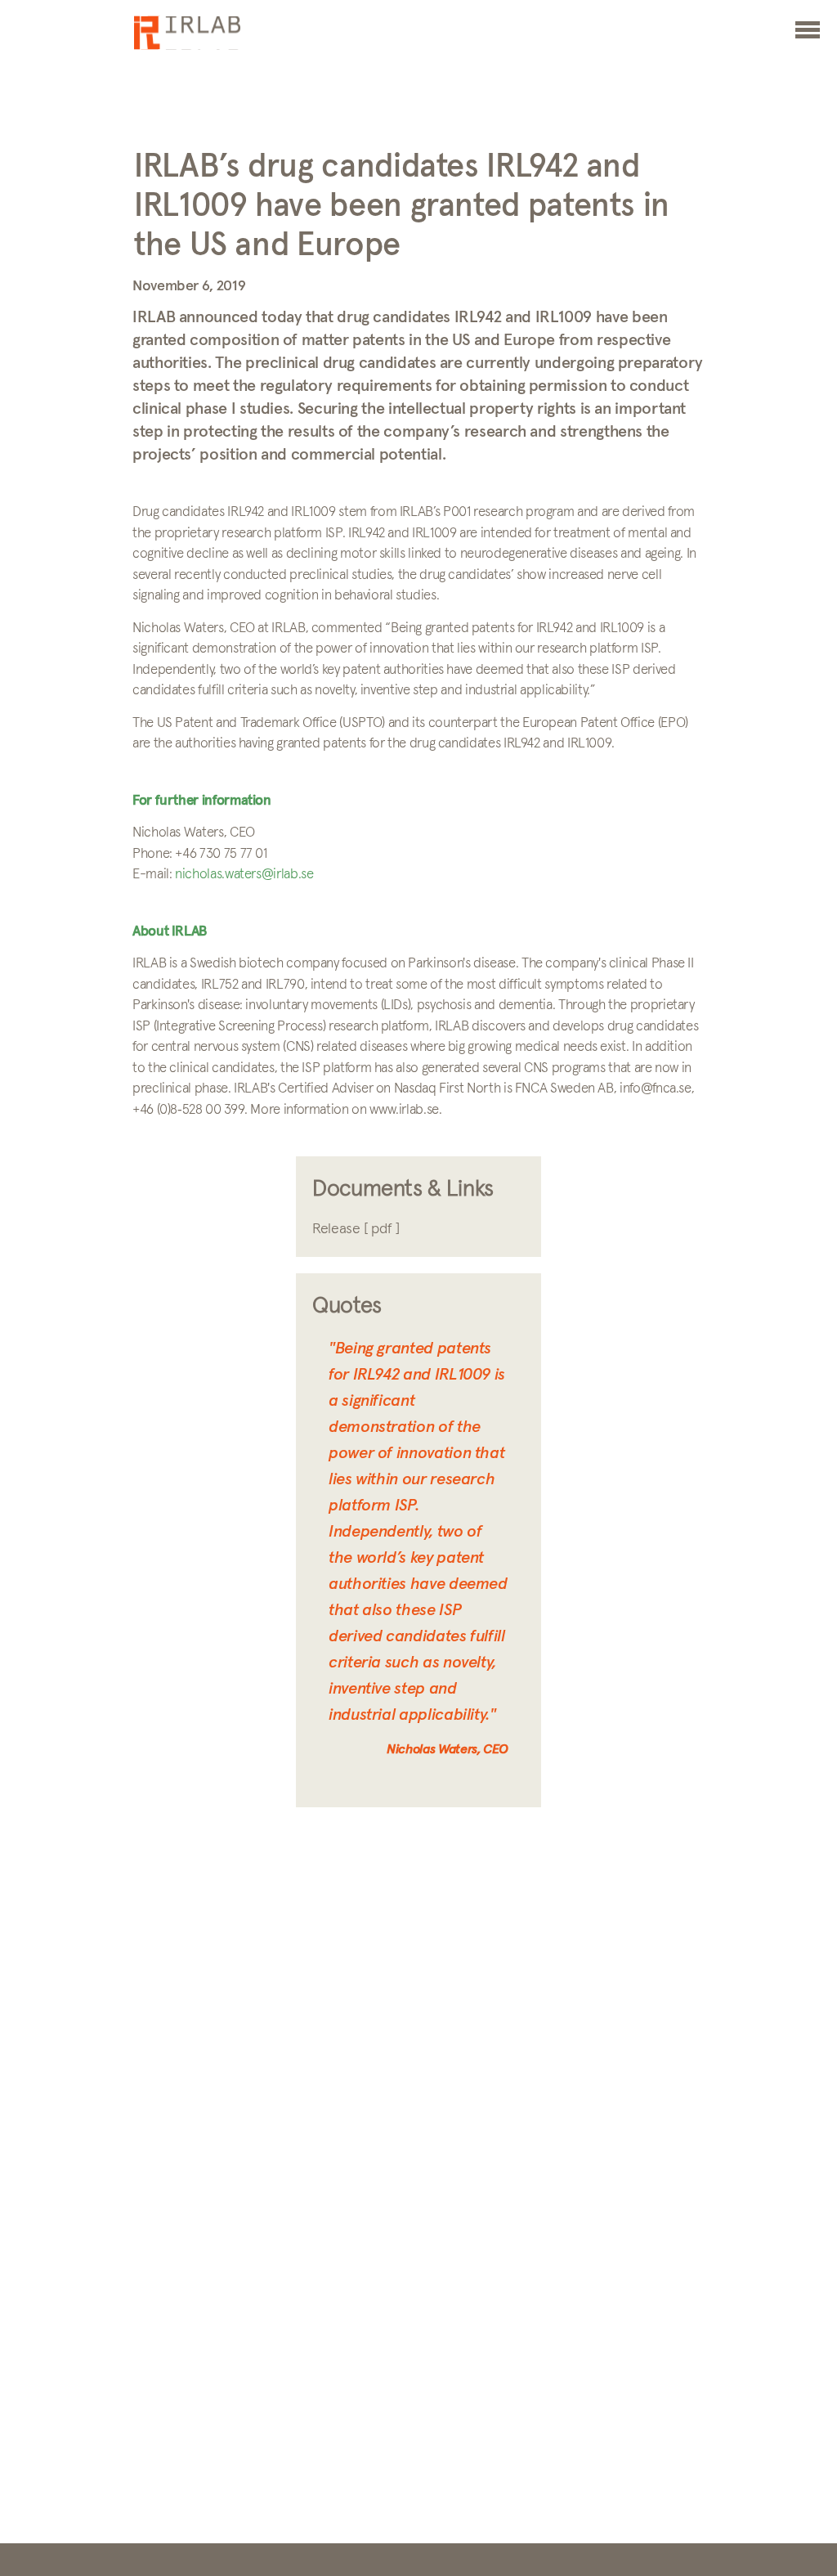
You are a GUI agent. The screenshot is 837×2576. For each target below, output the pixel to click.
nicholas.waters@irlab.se (244, 875)
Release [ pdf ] (356, 1229)
